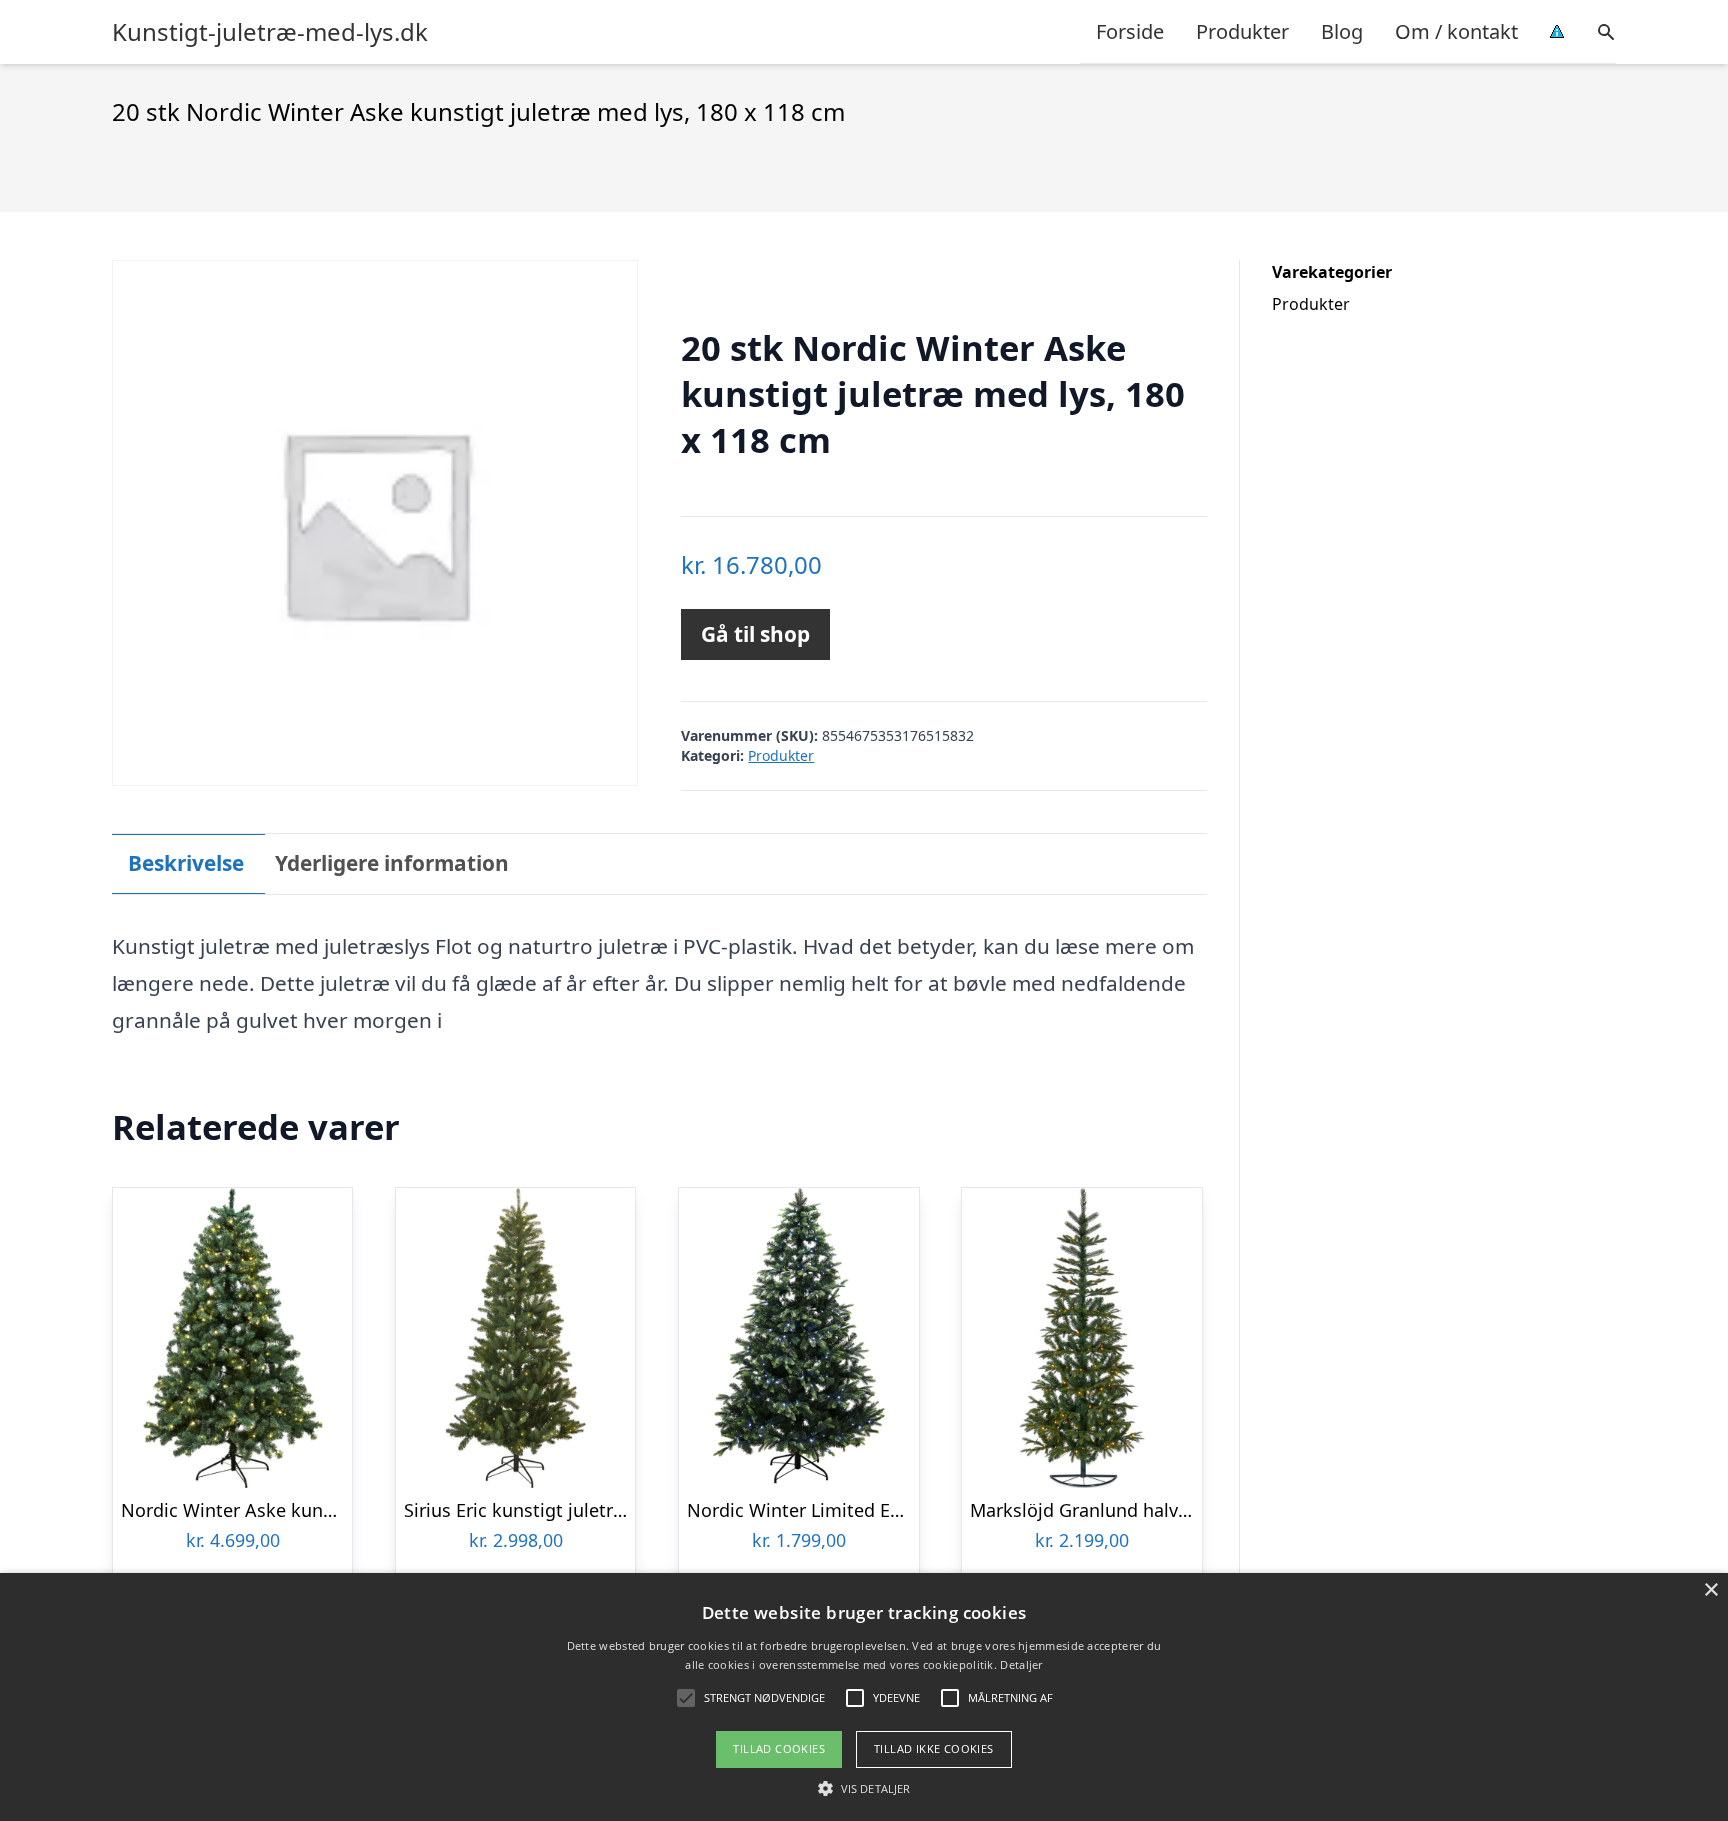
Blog (1342, 31)
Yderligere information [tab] (392, 863)
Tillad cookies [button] (779, 1748)
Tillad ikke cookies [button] (934, 1748)
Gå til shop (755, 634)
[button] (864, 1788)
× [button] (1710, 1590)
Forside (1130, 31)
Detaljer (1021, 1664)
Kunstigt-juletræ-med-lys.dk (270, 32)
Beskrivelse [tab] (186, 863)
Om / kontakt (1456, 31)
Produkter (1242, 31)
